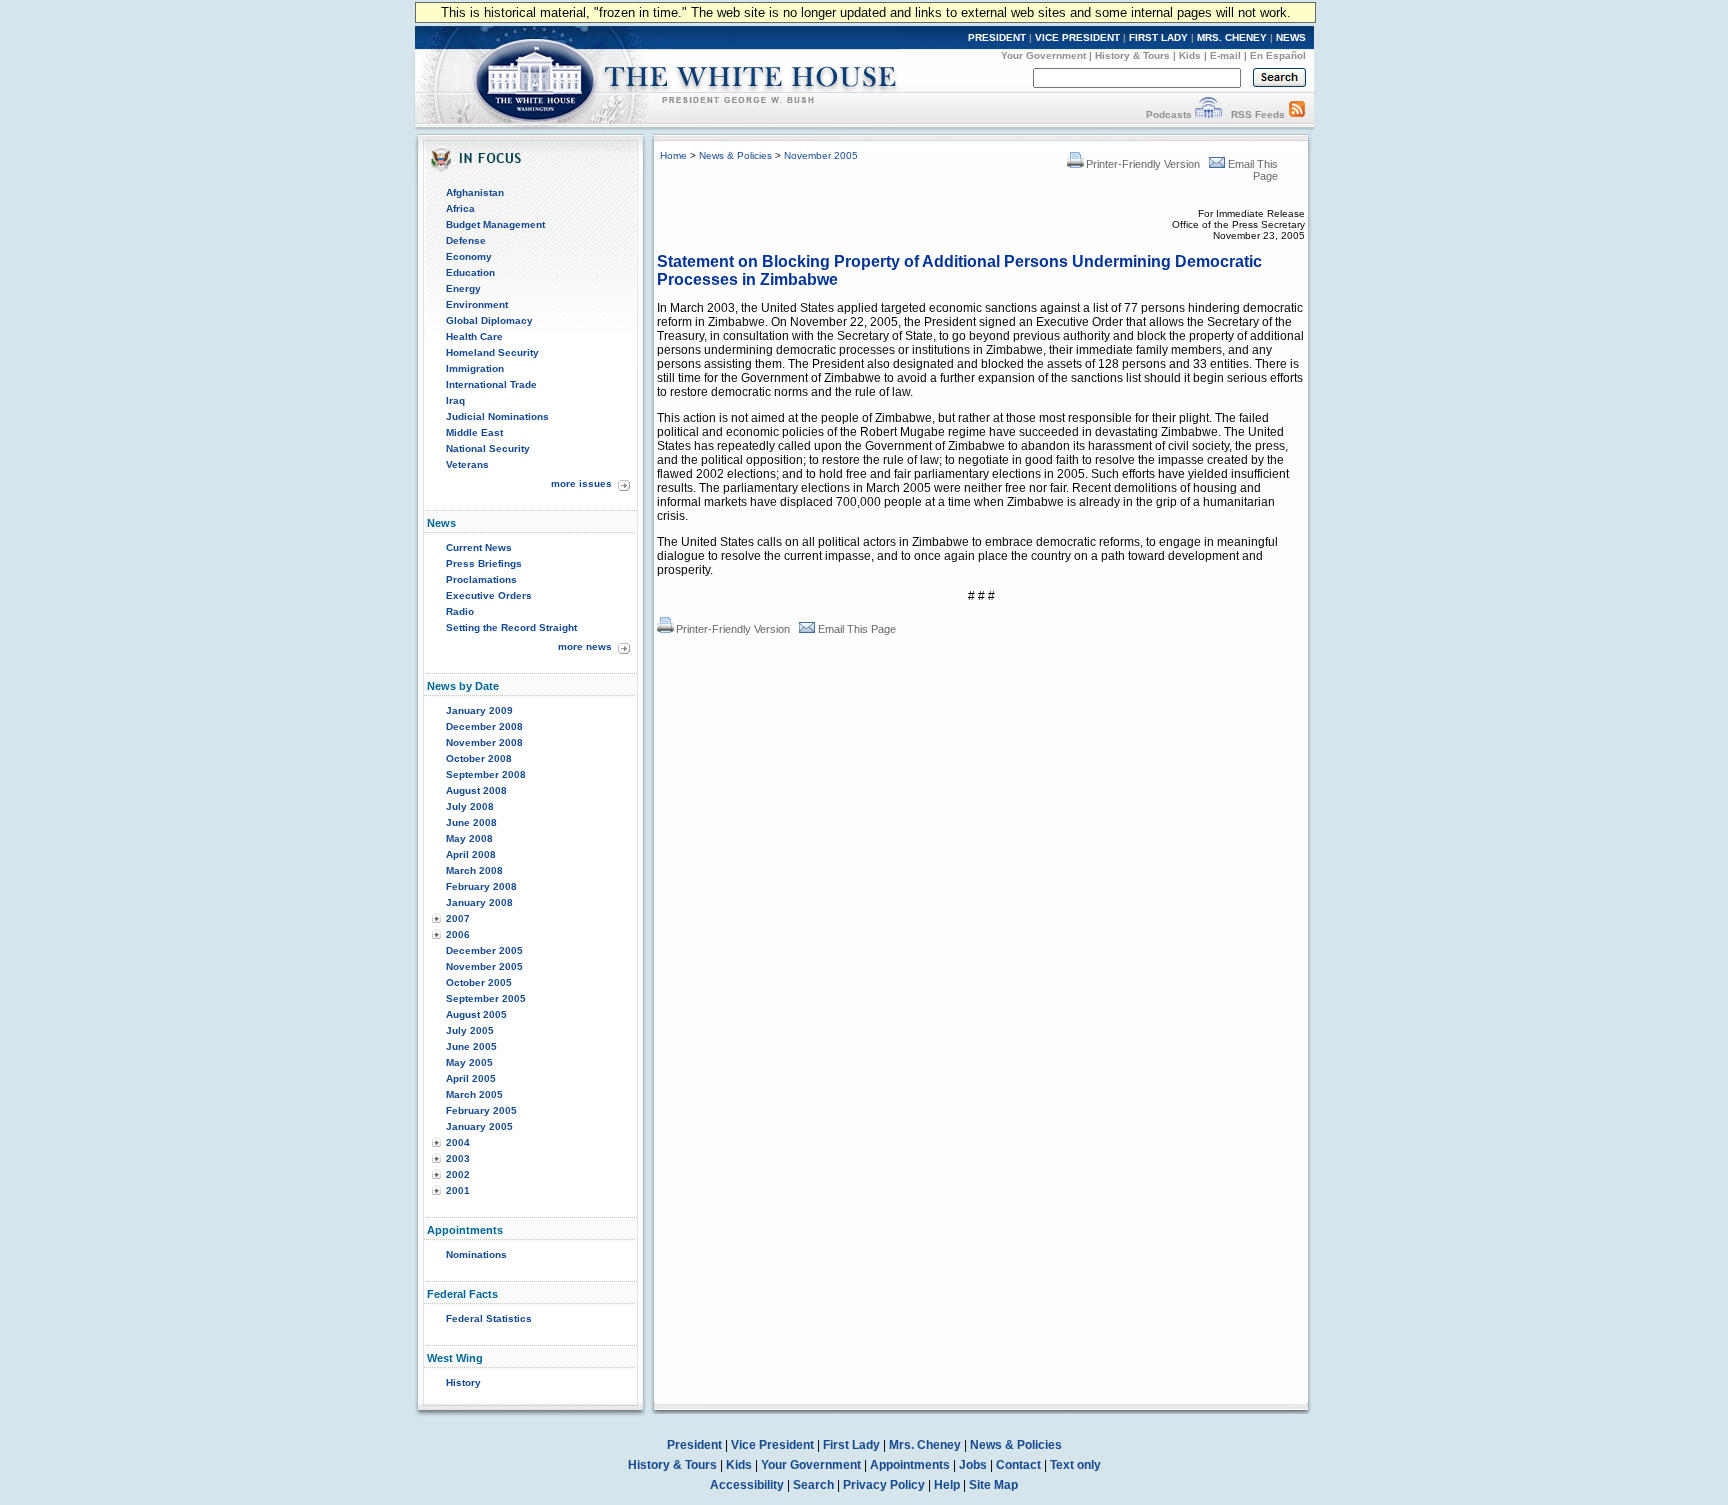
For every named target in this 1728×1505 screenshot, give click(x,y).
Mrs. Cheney (925, 1445)
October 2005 (479, 982)
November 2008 (484, 742)
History (463, 1382)
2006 (458, 934)
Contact (1018, 1465)
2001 (458, 1190)
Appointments (910, 1465)
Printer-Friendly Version (1143, 164)
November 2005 (484, 966)
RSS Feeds (1258, 114)
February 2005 (481, 1110)
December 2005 (484, 950)
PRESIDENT (997, 37)
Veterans (467, 464)
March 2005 (474, 1094)
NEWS (1291, 37)
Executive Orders (489, 595)
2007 (458, 918)
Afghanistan (475, 192)
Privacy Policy (884, 1485)
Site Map (993, 1485)
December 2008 (484, 726)
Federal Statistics (489, 1318)
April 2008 (471, 854)
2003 (458, 1158)
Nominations (476, 1254)
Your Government (1043, 55)
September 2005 (486, 998)
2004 (458, 1142)
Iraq (455, 400)
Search (813, 1485)
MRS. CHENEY (1232, 37)
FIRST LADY (1158, 37)
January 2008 (479, 902)
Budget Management (495, 224)
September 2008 (486, 774)
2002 (458, 1174)
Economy (469, 256)
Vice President (772, 1445)
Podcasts (1169, 114)
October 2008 (479, 758)
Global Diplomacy (489, 320)
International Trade (491, 384)
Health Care (474, 336)
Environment (477, 304)
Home (673, 155)
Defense (466, 240)
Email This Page (857, 629)
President (694, 1445)
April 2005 (471, 1078)
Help (947, 1485)
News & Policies (735, 155)
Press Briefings (484, 563)
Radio (460, 611)
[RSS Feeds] (1297, 114)
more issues (581, 483)
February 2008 (481, 886)
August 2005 (476, 1014)
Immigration (475, 368)
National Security (488, 448)
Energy (463, 288)
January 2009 (479, 710)
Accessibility (747, 1485)
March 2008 (474, 870)
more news (585, 646)
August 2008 (476, 790)
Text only (1075, 1465)
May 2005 (469, 1062)
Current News (479, 547)
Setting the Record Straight (511, 627)
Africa (460, 208)
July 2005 (470, 1030)
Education (470, 272)
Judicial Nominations (497, 416)
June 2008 (471, 822)
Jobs (973, 1465)
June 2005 (471, 1046)
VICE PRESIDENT (1077, 37)
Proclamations (481, 579)
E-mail (1225, 55)
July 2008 (470, 806)
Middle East (474, 432)
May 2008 (469, 838)
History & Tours (1132, 55)
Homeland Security (492, 352)
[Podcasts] (1208, 114)
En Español (1278, 55)
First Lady (851, 1445)
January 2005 (479, 1126)
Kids (1190, 55)
